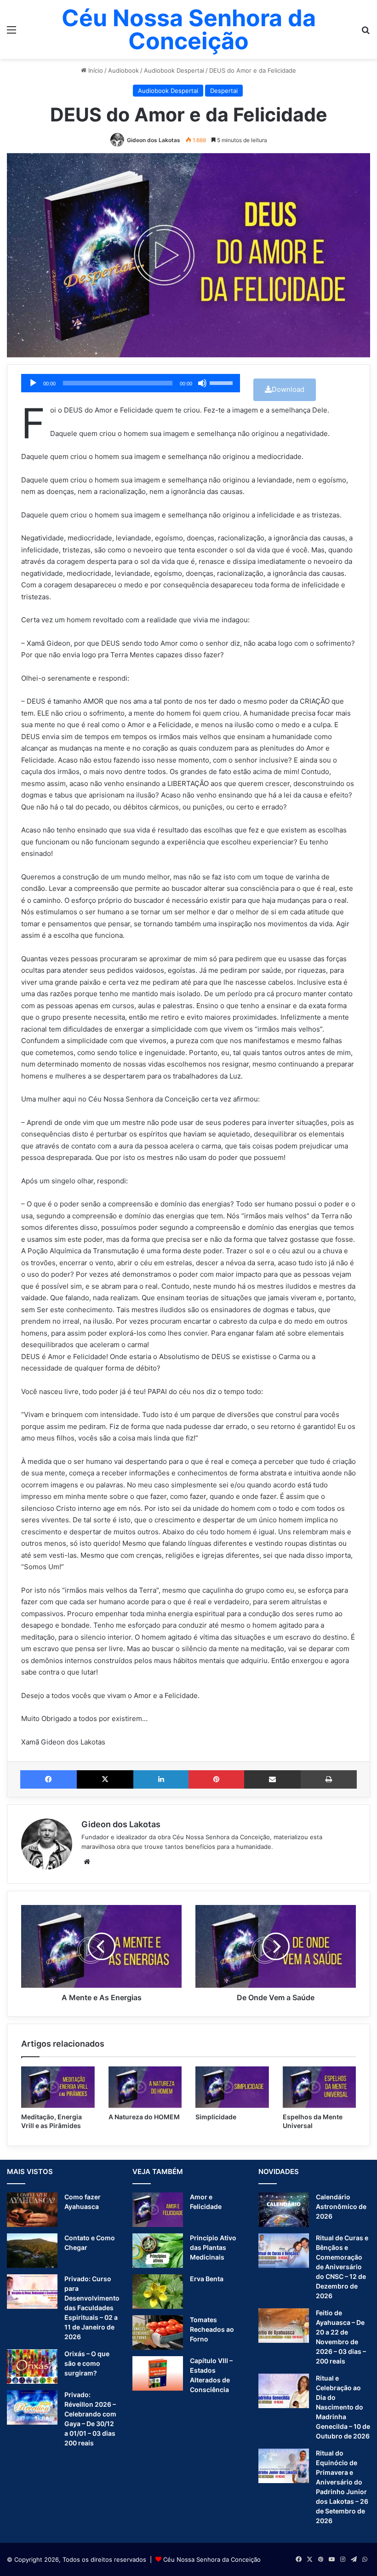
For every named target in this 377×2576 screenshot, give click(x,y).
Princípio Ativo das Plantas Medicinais (213, 2247)
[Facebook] (49, 1779)
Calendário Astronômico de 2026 (341, 2206)
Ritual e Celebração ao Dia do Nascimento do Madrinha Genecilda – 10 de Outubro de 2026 (343, 2407)
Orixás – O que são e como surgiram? (87, 2363)
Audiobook (123, 70)
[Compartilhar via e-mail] (272, 1779)
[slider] (223, 382)
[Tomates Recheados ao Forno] (158, 2332)
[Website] (87, 1862)
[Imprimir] (329, 1779)
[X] (105, 1779)
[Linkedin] (161, 1779)
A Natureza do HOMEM (144, 2117)
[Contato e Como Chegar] (32, 2251)
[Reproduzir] (33, 383)
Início (95, 70)
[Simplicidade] (232, 2087)
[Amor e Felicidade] (158, 2210)
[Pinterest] (216, 1779)
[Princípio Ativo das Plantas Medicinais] (158, 2251)
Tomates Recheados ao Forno (212, 2329)
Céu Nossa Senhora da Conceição (212, 2559)
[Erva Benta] (158, 2292)
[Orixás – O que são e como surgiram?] (32, 2367)
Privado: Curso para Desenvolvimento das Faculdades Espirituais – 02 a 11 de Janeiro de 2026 (92, 2308)
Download (288, 389)
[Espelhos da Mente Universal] (320, 2087)
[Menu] (11, 33)
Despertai (224, 91)
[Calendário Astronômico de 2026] (284, 2210)
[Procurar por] (366, 33)
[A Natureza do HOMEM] (145, 2087)
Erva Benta (207, 2279)
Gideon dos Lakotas (154, 140)
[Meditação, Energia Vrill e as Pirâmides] (58, 2087)
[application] (131, 383)
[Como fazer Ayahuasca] (32, 2210)
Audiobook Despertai (174, 70)
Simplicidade (216, 2117)
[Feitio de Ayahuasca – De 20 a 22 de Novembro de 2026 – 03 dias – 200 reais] (284, 2326)
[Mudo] (202, 383)
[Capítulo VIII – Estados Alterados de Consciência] (158, 2373)
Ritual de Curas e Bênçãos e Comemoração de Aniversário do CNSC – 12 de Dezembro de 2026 (342, 2267)
